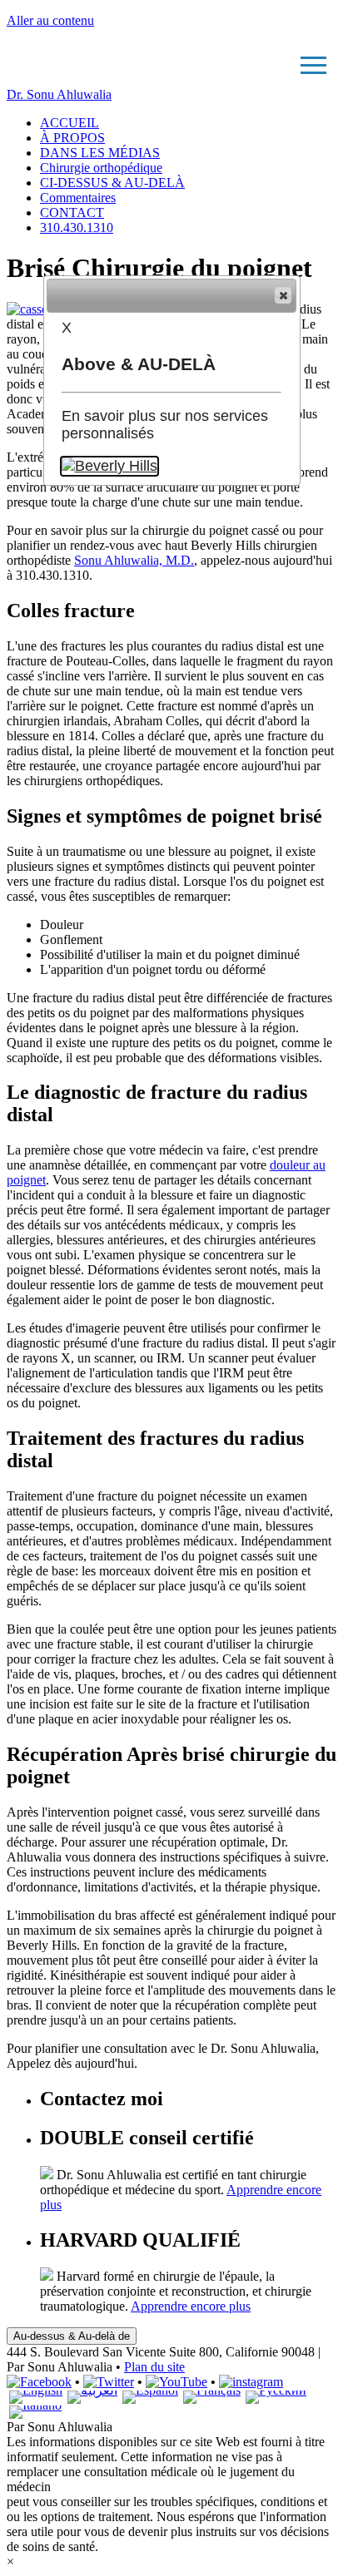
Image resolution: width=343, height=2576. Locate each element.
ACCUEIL (70, 123)
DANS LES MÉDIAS (100, 153)
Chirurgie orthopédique (101, 168)
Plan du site (154, 2367)
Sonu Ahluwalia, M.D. (134, 560)
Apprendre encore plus (191, 2306)
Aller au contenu (50, 20)
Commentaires (78, 198)
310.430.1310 (77, 227)
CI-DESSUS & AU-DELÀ (112, 183)
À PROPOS (72, 138)
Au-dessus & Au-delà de (72, 2336)
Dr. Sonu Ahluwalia (59, 94)
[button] (283, 295)
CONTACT (72, 213)
